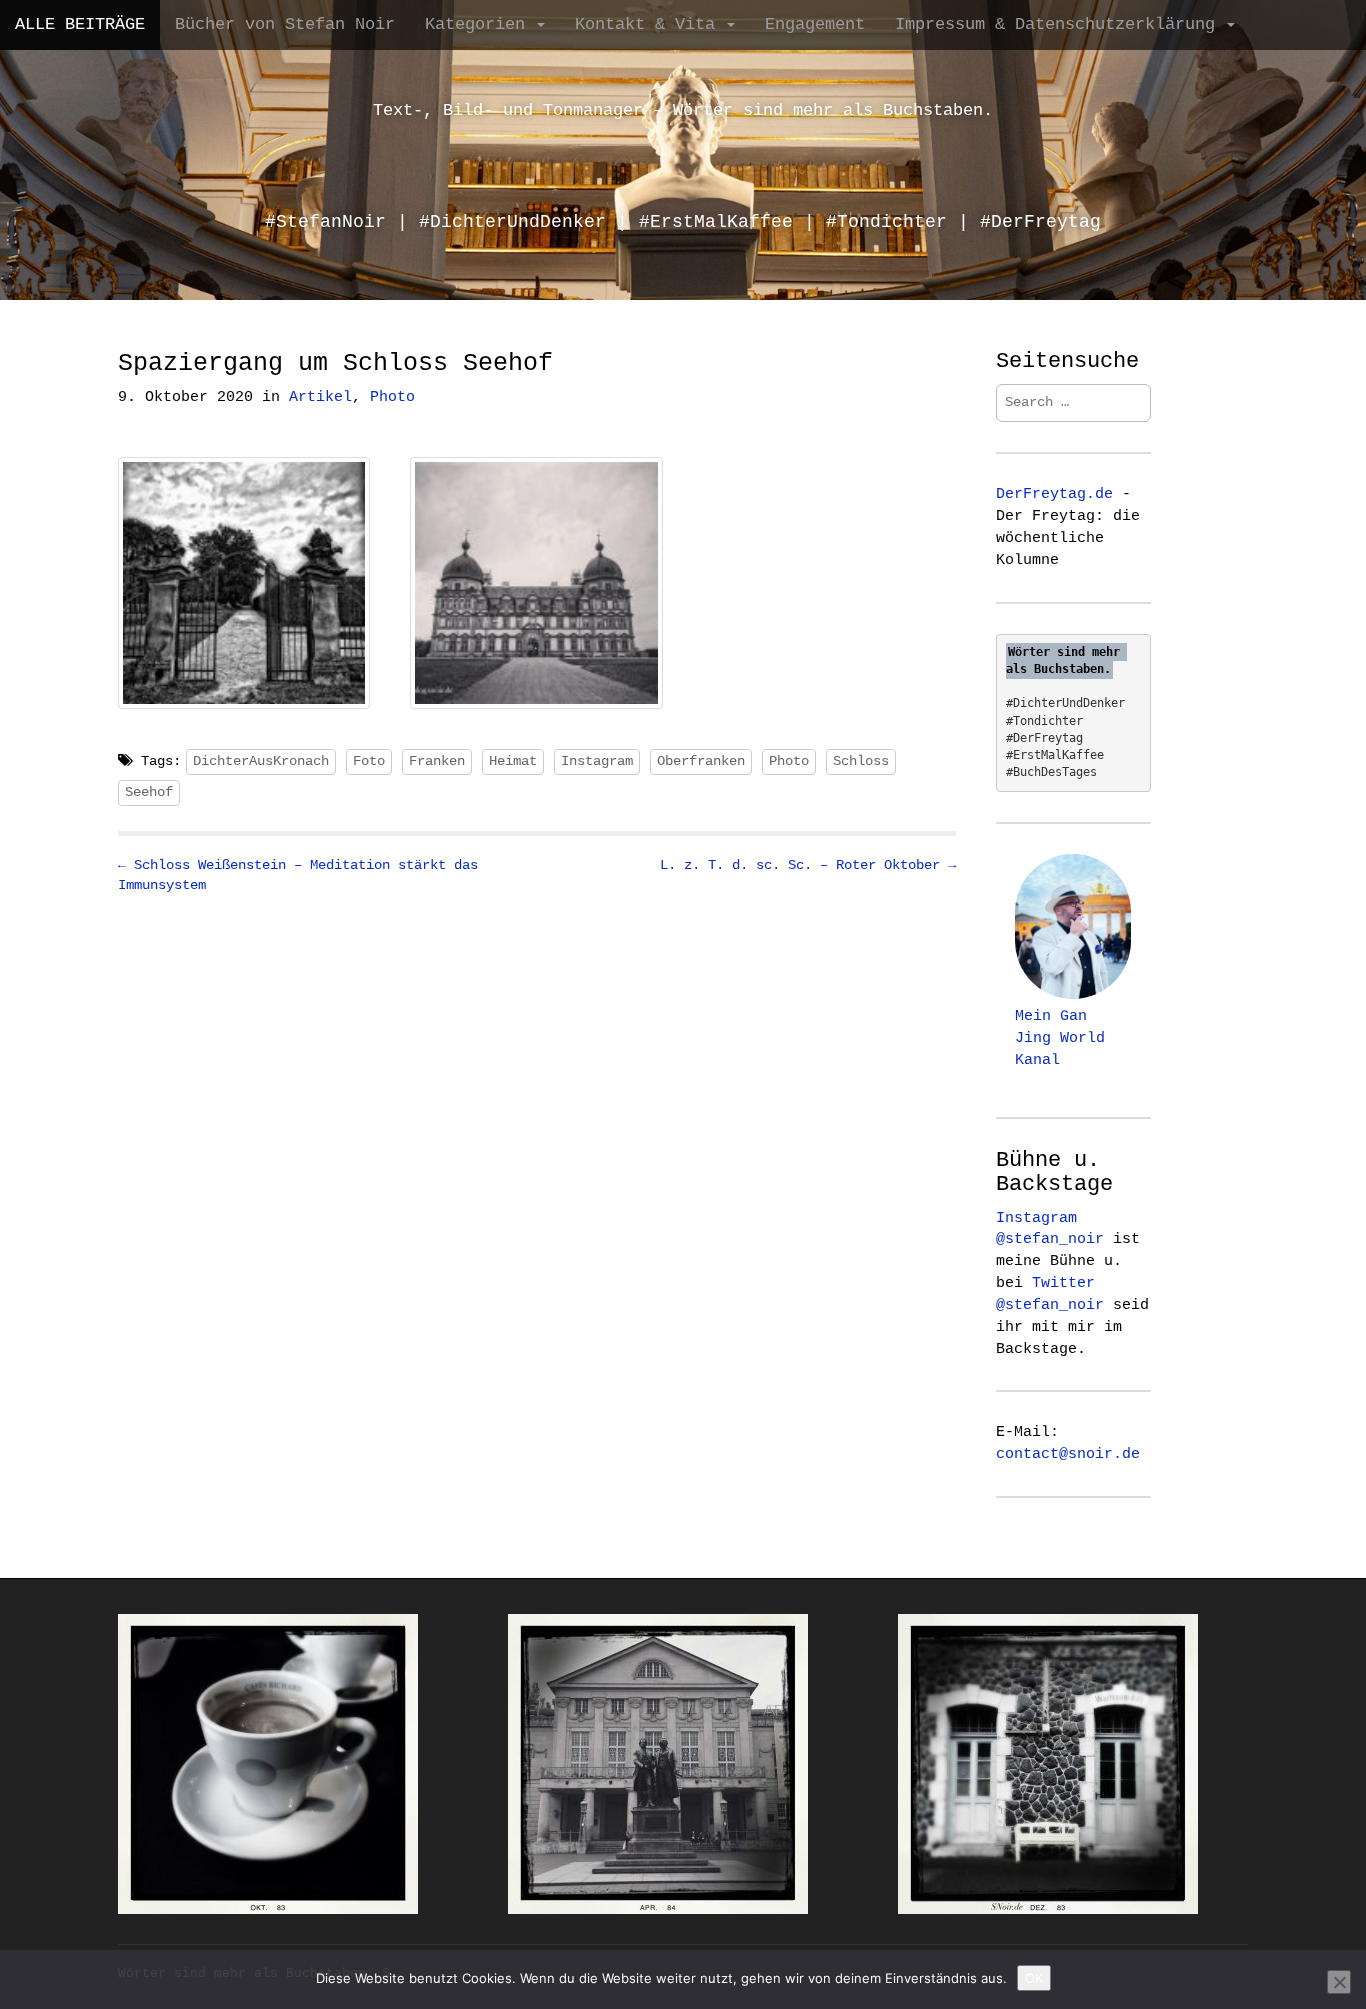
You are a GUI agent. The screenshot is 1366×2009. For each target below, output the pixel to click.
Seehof (149, 792)
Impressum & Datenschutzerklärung (1060, 24)
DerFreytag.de (1054, 494)
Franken (437, 761)
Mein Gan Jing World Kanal (1060, 1038)
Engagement (815, 24)
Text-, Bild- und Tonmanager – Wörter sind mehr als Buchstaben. (683, 110)
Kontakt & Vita (650, 24)
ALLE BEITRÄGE (80, 24)
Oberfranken (701, 761)
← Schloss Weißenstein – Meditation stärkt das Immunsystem (298, 875)
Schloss (861, 761)
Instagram (597, 761)
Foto (369, 761)
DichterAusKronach (261, 761)
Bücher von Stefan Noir (285, 24)
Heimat (513, 761)
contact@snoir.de (1068, 1454)
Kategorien (480, 24)
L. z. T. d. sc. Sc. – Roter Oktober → (808, 865)
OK (1034, 1978)
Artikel (320, 397)
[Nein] (1339, 1982)
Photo (392, 397)
